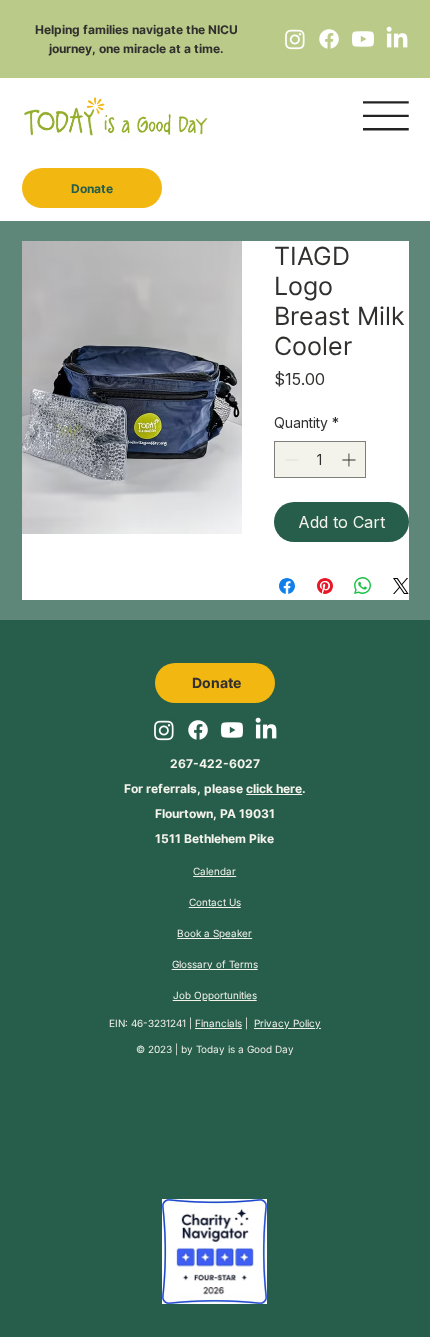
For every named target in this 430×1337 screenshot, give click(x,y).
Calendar (214, 871)
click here (274, 788)
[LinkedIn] (397, 39)
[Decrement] (289, 459)
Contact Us (215, 902)
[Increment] (350, 459)
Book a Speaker (214, 933)
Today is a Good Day (245, 1049)
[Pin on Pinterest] (325, 586)
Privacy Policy (287, 1023)
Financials (218, 1023)
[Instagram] (295, 39)
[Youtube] (363, 39)
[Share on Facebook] (287, 586)
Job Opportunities (215, 995)
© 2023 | (158, 1049)
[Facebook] (329, 39)
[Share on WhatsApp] (363, 586)
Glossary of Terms (215, 964)
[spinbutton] (320, 459)
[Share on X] (401, 586)
